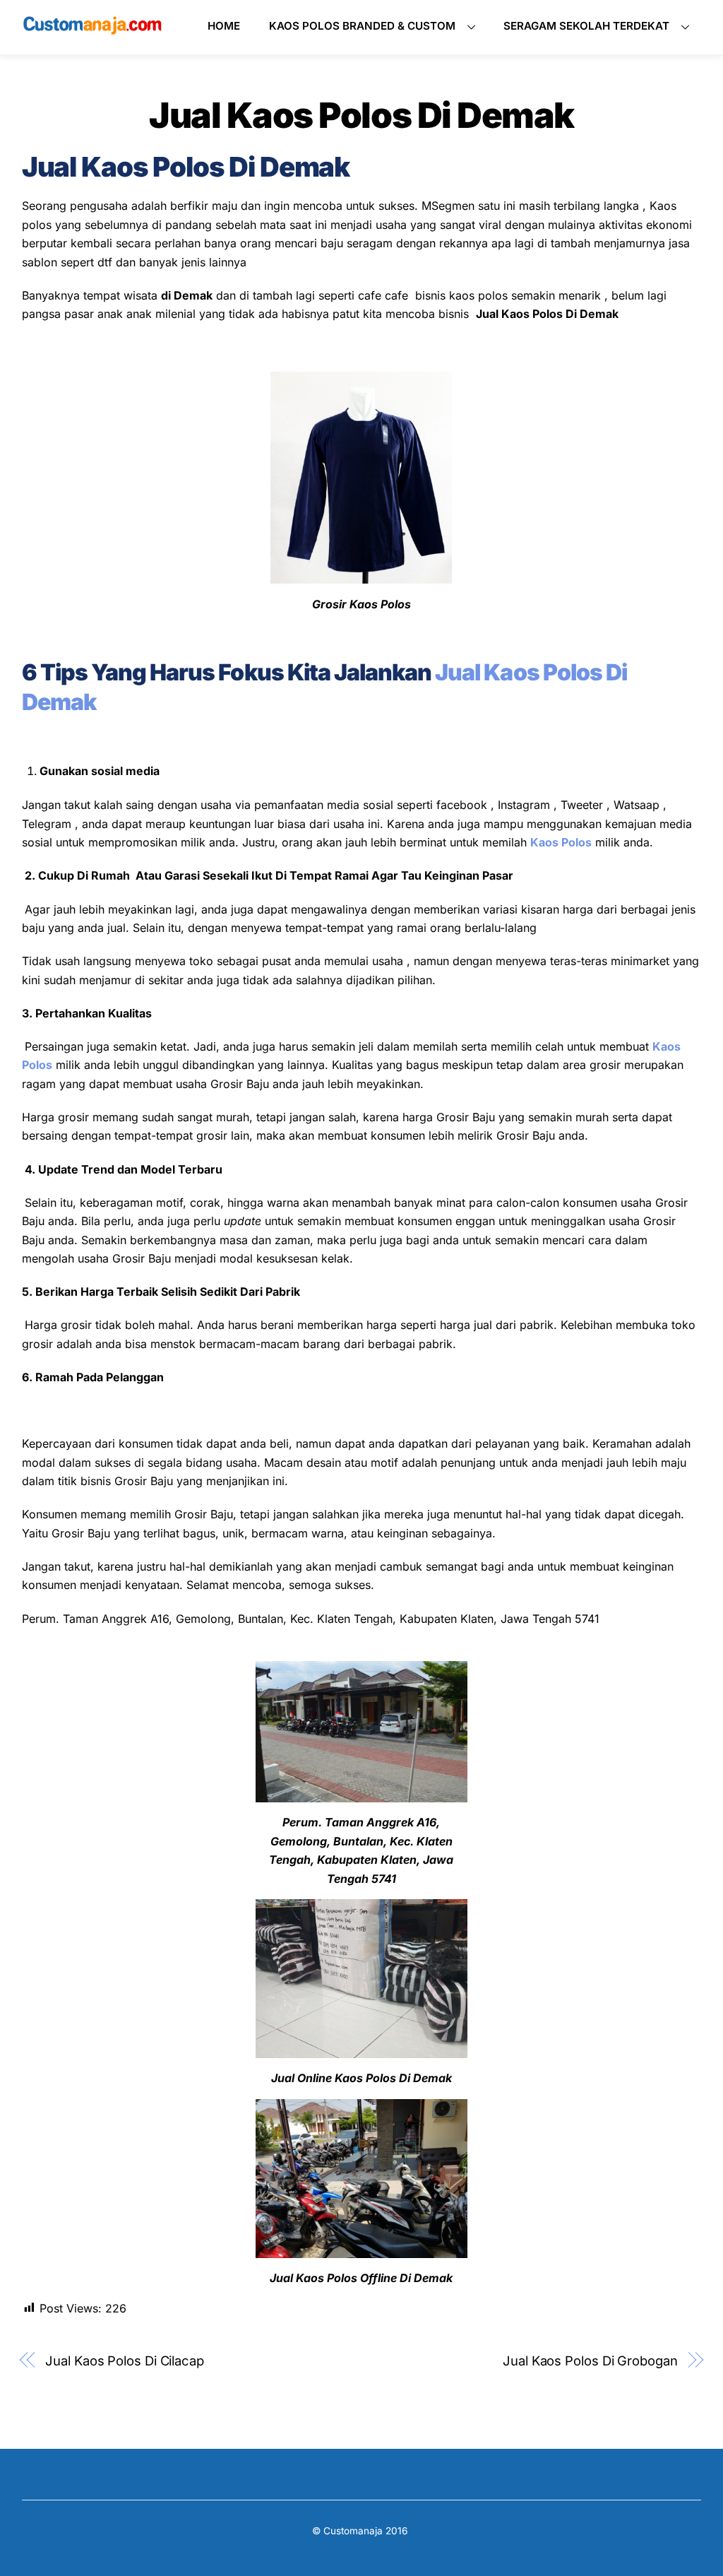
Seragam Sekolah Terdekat (586, 26)
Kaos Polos (561, 842)
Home (224, 26)
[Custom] (92, 30)
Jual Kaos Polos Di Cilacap (125, 2361)
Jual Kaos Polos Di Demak (361, 115)
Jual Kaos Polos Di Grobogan (590, 2361)
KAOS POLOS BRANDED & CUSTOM (362, 26)
